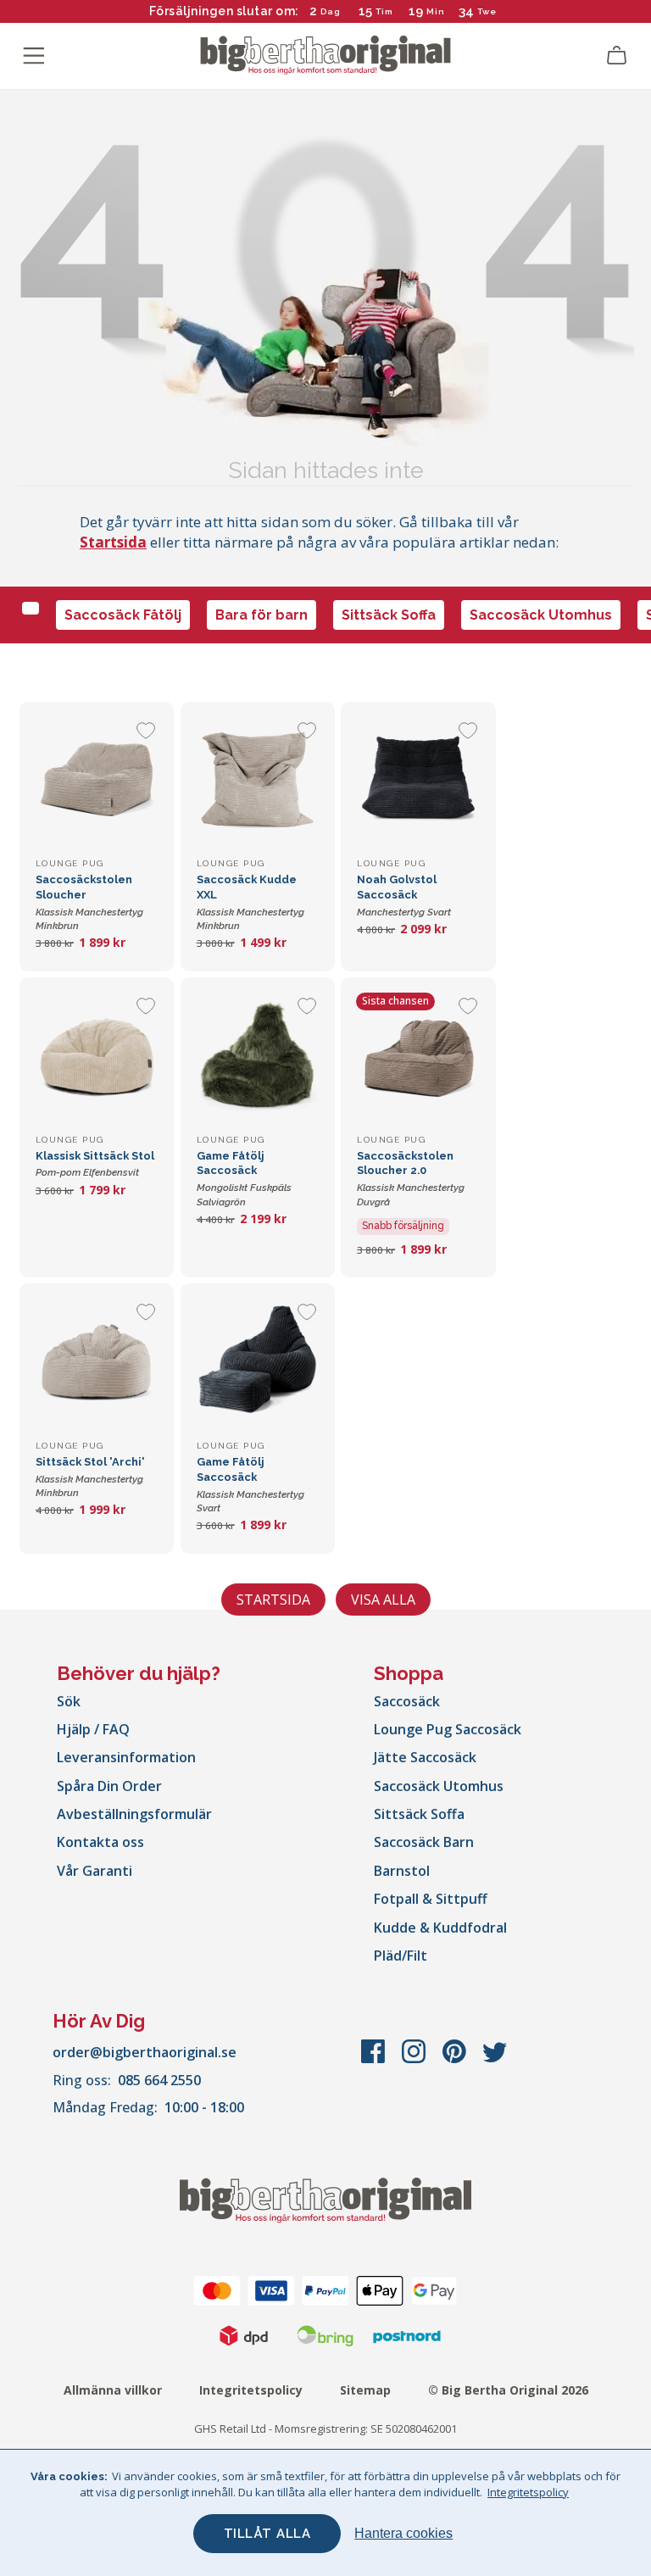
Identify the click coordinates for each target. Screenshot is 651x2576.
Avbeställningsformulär (134, 1814)
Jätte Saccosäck (425, 1757)
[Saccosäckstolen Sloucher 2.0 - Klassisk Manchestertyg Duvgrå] (418, 1054)
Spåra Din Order (109, 1786)
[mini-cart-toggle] (617, 56)
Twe (487, 11)
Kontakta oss (100, 1842)
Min (436, 11)
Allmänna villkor (113, 2390)
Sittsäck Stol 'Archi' (90, 1477)
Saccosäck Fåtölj (123, 615)
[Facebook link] (375, 2060)
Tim (384, 11)
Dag (331, 11)
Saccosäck (407, 1701)
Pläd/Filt (401, 1956)
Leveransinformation (126, 1757)
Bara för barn (262, 615)
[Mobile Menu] (34, 56)
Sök (69, 1701)
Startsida (113, 542)
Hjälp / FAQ (93, 1729)
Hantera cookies (403, 2533)
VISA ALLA (383, 1600)
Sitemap (365, 2390)
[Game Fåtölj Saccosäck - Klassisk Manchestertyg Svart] (258, 1360)
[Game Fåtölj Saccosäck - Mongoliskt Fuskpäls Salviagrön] (258, 1054)
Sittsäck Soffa (389, 615)
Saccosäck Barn (424, 1842)
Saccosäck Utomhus (541, 615)
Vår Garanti (95, 1871)
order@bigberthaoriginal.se (145, 2052)
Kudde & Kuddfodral (440, 1928)
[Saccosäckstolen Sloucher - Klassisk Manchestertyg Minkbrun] (97, 779)
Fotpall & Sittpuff (431, 1899)
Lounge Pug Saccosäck (448, 1729)
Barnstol (402, 1871)
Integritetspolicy (251, 2390)
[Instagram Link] (415, 2060)
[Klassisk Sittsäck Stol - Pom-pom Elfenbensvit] (97, 1054)
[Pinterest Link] (456, 2060)
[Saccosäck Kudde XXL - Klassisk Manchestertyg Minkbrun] (258, 779)
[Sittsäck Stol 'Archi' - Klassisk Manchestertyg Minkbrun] (97, 1360)
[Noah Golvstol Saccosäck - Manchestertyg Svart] (418, 779)
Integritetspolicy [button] (528, 2492)
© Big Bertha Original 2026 (508, 2390)
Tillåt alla (267, 2534)
